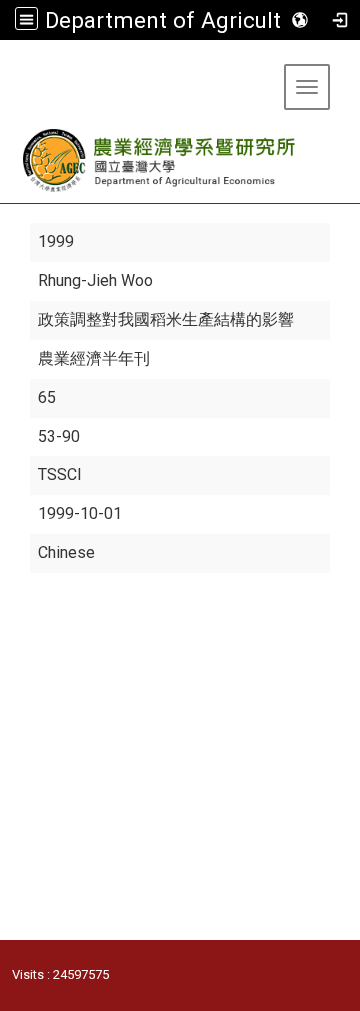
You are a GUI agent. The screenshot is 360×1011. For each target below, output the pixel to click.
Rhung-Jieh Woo (95, 280)
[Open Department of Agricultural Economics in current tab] (160, 160)
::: (7, 64)
